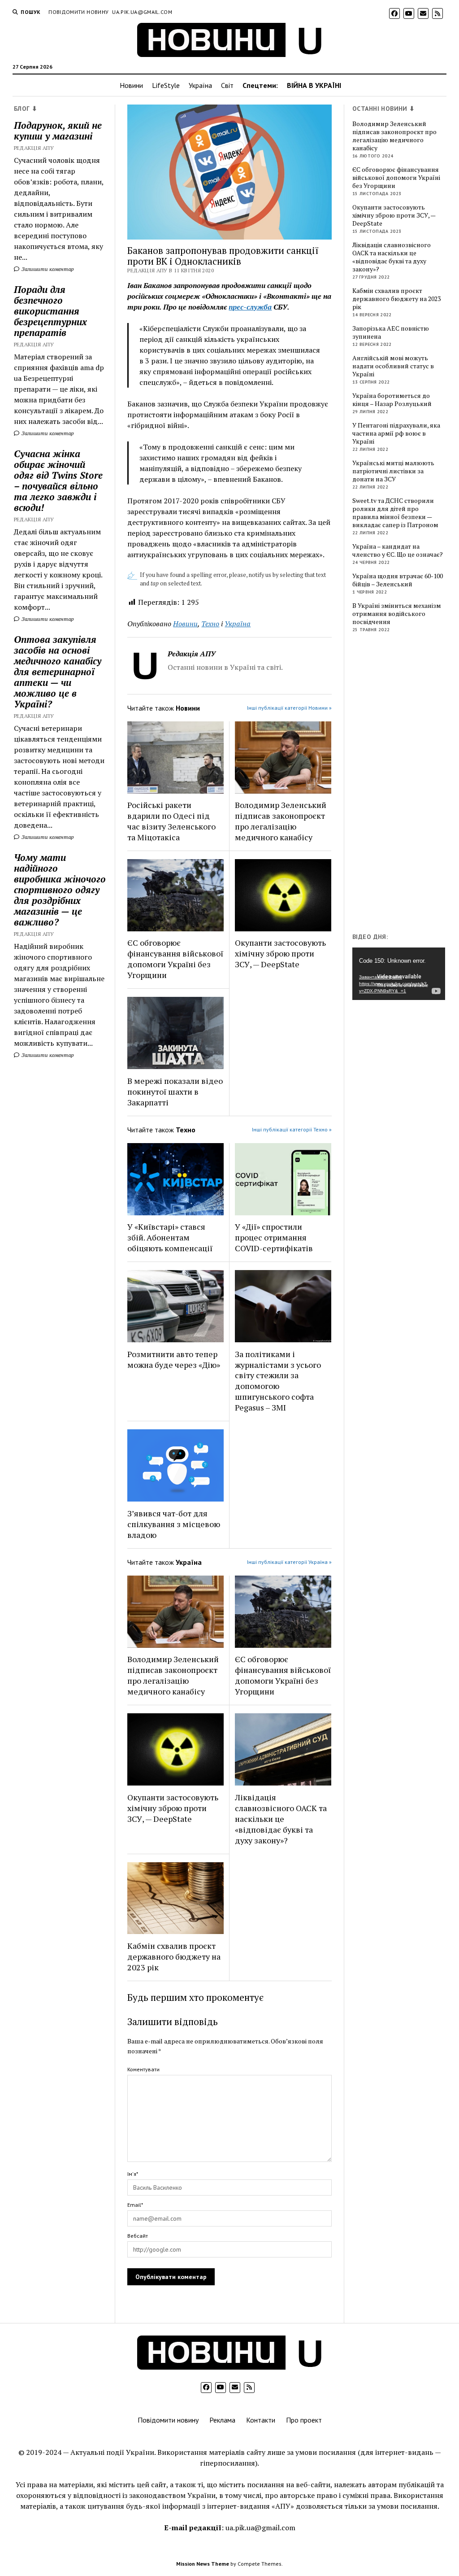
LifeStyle (166, 85)
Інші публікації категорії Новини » (289, 708)
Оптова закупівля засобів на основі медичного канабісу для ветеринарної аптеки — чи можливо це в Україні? (58, 672)
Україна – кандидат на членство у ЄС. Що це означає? (398, 550)
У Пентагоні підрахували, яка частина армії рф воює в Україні (396, 433)
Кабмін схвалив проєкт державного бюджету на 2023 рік (174, 1956)
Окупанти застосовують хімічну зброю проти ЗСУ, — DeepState (280, 953)
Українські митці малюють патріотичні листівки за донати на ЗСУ (393, 471)
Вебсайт (138, 2236)
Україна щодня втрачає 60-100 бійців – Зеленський (398, 580)
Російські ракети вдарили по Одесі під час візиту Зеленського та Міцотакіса (171, 821)
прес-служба (250, 307)
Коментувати (143, 2069)
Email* (135, 2205)
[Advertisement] (405, 785)
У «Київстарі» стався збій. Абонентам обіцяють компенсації (170, 1237)
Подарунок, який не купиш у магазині (58, 131)
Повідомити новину (78, 12)
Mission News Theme (203, 2564)
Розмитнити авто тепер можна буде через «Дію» (174, 1359)
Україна (200, 85)
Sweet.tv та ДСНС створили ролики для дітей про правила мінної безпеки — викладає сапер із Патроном (395, 513)
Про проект (304, 2420)
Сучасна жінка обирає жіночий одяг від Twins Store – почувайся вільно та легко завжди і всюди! (58, 480)
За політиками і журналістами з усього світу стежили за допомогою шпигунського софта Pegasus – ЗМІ (278, 1381)
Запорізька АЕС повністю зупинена (391, 332)
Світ (227, 85)
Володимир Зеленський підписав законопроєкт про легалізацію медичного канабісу (281, 821)
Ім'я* (133, 2174)
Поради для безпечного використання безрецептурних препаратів (50, 311)
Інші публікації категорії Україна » (289, 1562)
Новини (131, 85)
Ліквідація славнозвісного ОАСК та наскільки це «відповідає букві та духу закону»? (281, 1819)
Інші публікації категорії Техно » (292, 1129)
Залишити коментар (47, 269)
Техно (210, 624)
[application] (399, 974)
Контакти (261, 2420)
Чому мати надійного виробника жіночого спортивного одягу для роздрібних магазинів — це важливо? (60, 890)
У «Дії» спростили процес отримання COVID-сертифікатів (274, 1237)
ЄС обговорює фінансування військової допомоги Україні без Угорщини (175, 959)
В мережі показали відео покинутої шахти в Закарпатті (175, 1092)
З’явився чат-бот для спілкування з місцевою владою (174, 1524)
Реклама (222, 2420)
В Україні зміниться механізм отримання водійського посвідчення (397, 614)
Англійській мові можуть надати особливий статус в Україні (393, 366)
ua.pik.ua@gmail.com (142, 12)
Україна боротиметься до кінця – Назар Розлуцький (392, 400)
